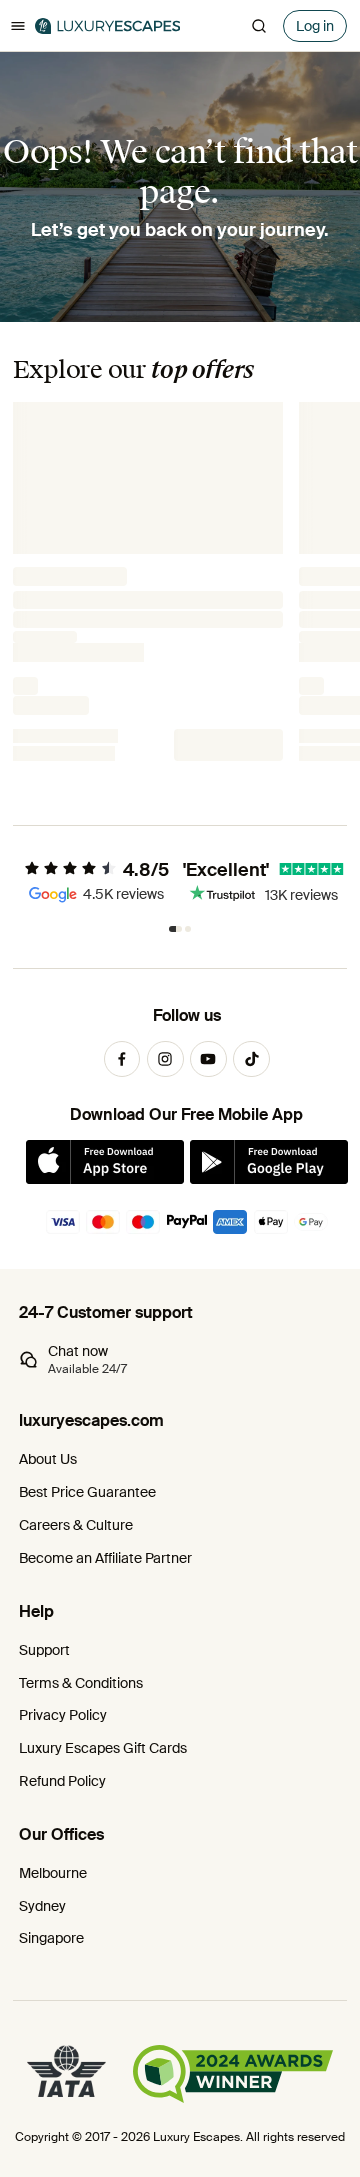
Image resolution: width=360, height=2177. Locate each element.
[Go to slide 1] (175, 929)
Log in (315, 26)
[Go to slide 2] (188, 929)
